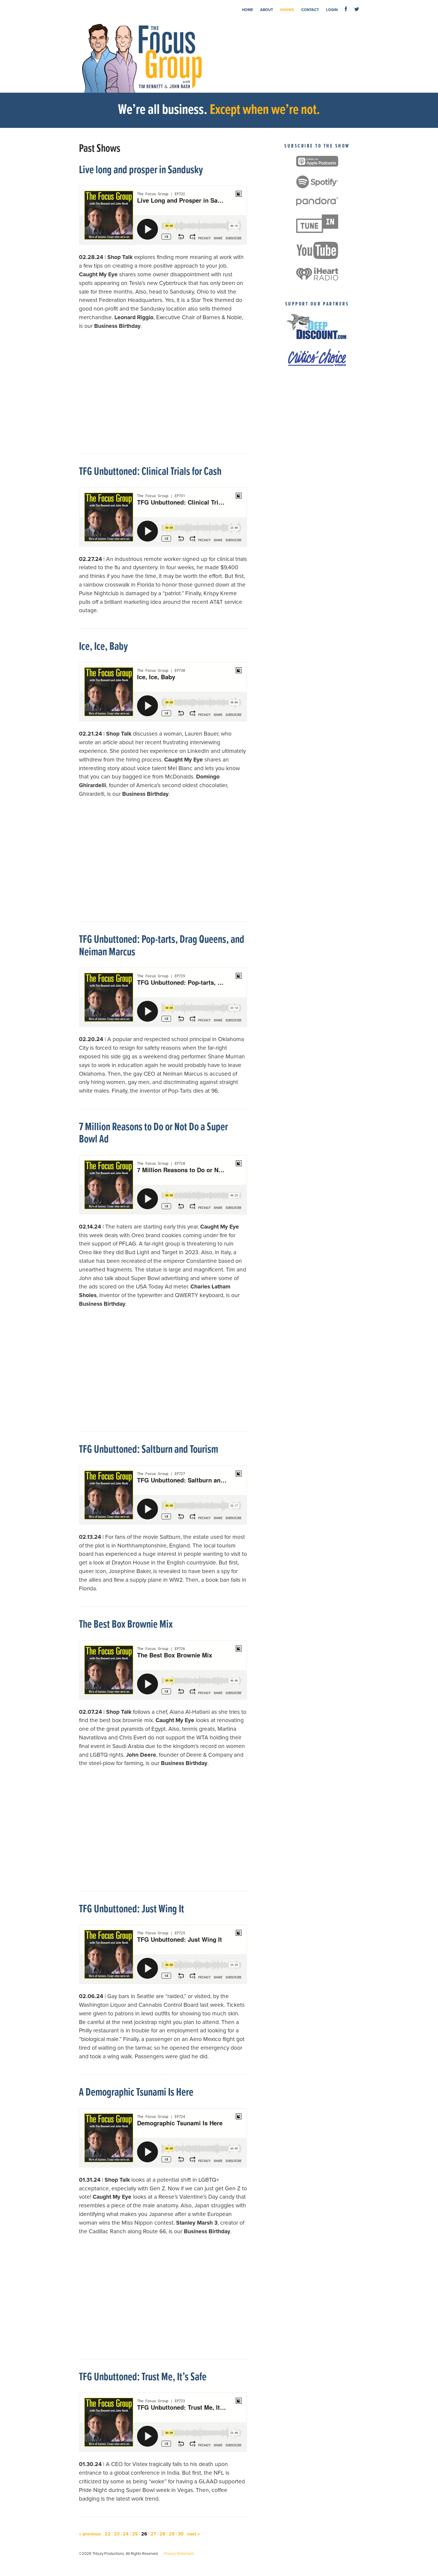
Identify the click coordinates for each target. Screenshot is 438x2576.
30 (181, 2534)
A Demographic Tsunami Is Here (136, 2093)
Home (247, 10)
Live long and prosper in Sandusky (141, 170)
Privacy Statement (179, 2554)
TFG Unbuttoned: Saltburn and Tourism (149, 1450)
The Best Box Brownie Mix (126, 1625)
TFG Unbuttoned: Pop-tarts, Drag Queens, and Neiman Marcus (162, 946)
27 (153, 2534)
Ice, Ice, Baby (103, 647)
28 (162, 2534)
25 (135, 2534)
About (267, 10)
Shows (287, 10)
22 (108, 2534)
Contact (310, 10)
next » (193, 2534)
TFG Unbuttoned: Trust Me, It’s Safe (143, 2377)
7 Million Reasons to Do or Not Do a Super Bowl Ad (153, 1134)
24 (126, 2534)
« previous (90, 2534)
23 (117, 2534)
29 (172, 2534)
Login (332, 10)
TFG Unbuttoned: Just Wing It (132, 1909)
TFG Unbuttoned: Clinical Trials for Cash (150, 472)
